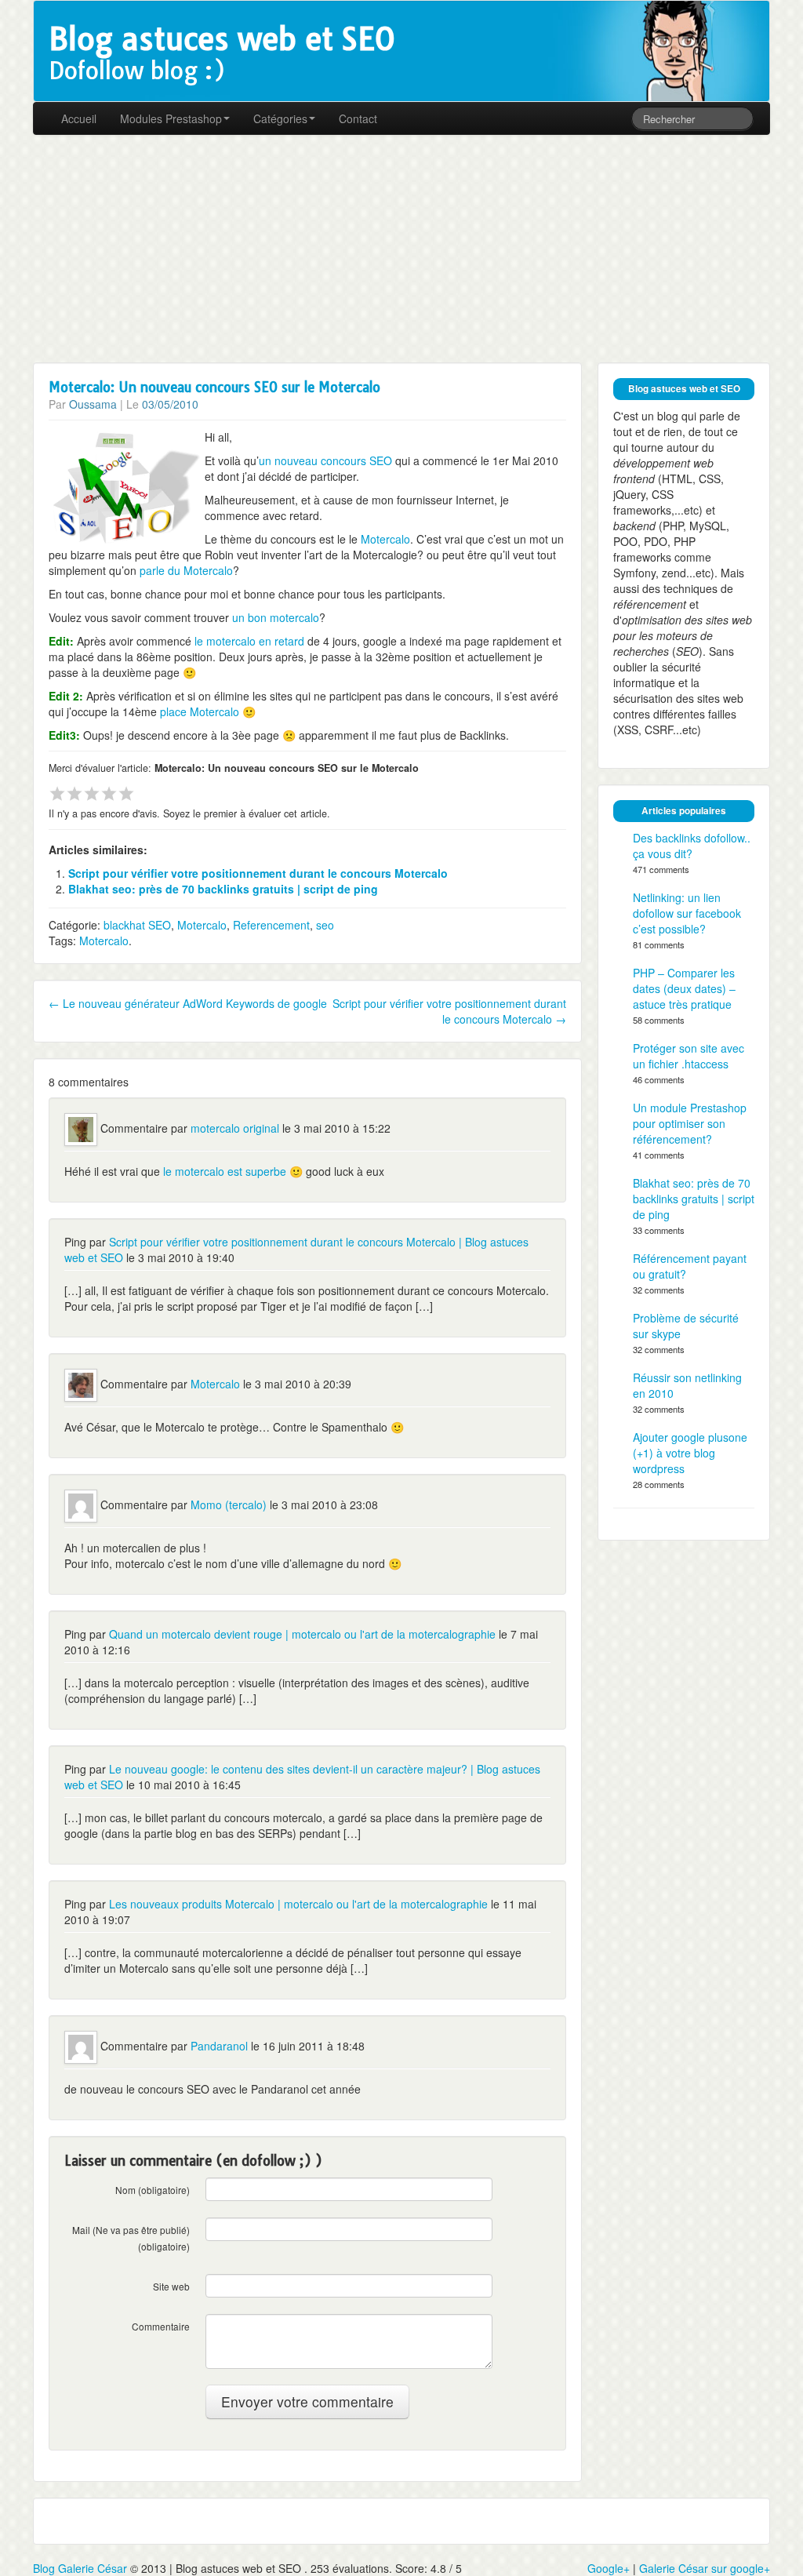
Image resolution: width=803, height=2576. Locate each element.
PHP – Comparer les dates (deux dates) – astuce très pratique (684, 988)
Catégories (280, 118)
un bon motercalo (276, 617)
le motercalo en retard (248, 641)
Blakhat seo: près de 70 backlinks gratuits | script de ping (223, 889)
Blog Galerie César (80, 2568)
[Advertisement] (401, 249)
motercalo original (235, 1128)
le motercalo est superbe (225, 1171)
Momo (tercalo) (229, 1504)
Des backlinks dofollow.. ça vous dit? (692, 846)
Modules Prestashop (171, 118)
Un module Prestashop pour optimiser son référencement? (690, 1123)
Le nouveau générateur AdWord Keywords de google (188, 1003)
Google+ (609, 2568)
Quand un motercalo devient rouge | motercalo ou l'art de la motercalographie (302, 1634)
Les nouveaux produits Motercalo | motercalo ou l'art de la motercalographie (298, 1904)
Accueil (79, 118)
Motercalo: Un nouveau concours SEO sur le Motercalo (214, 387)
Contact (358, 118)
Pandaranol (219, 2046)
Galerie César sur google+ (705, 2568)
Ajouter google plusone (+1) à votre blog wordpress (690, 1453)
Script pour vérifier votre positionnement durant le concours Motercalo (258, 873)
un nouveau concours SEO (325, 460)
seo (325, 925)
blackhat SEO (137, 925)
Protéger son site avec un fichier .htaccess (689, 1056)
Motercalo (385, 539)
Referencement (271, 925)
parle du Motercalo (186, 570)
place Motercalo (200, 711)
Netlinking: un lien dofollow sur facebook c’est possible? (687, 913)
